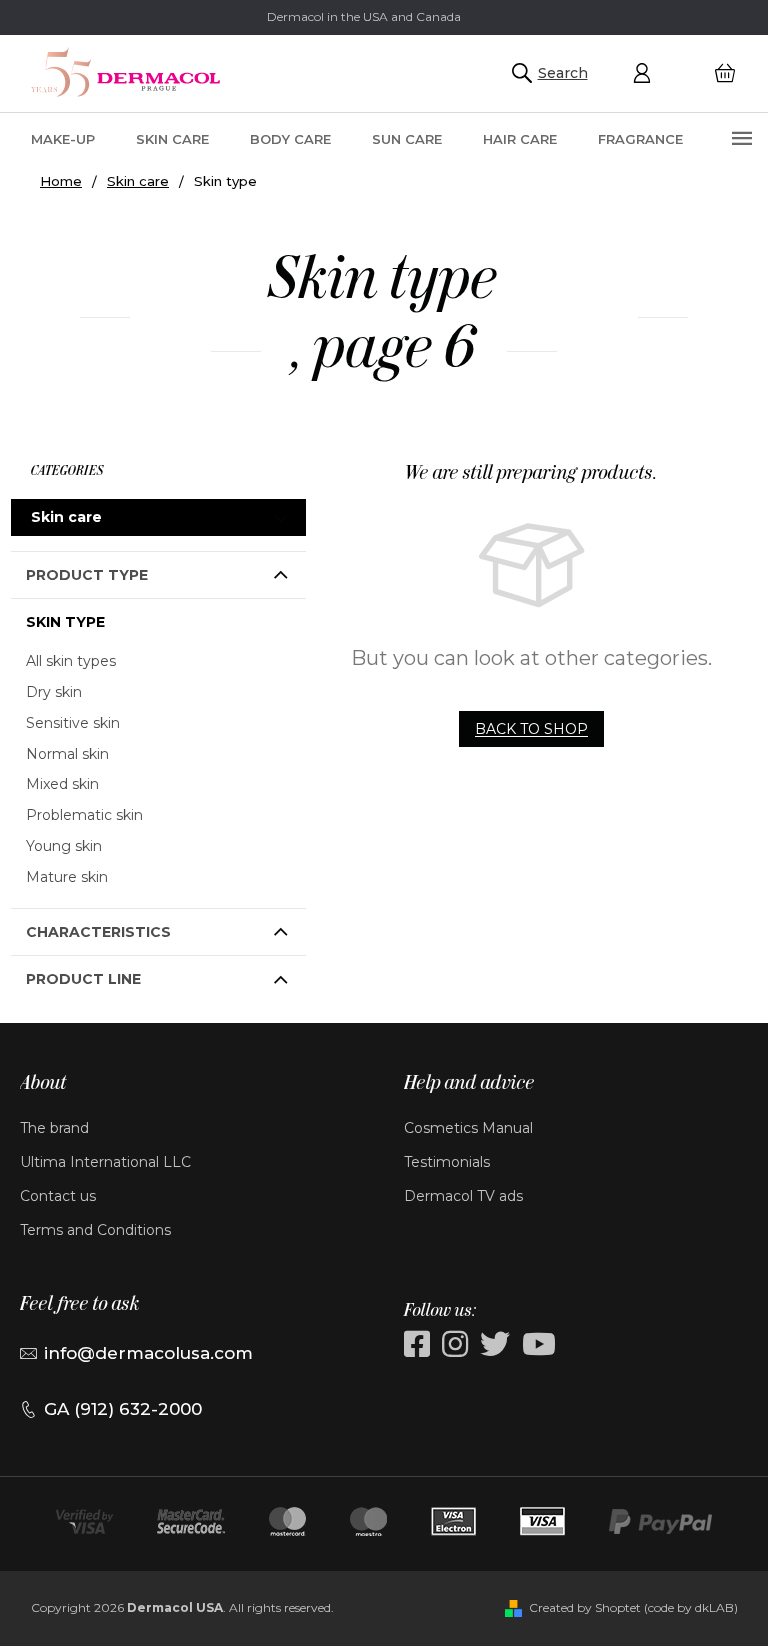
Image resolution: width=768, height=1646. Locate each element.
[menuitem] (63, 138)
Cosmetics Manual (468, 1128)
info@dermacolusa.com (148, 1353)
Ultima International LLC (105, 1162)
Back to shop (531, 729)
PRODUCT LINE (83, 979)
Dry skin (54, 692)
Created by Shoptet (585, 1607)
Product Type (87, 575)
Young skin (64, 846)
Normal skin (67, 754)
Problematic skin (84, 815)
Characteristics (98, 932)
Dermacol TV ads (463, 1196)
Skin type (65, 622)
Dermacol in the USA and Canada (364, 16)
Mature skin (67, 877)
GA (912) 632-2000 (123, 1409)
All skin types (71, 661)
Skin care (66, 517)
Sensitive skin (73, 723)
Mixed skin (62, 784)
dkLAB (714, 1607)
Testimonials (447, 1162)
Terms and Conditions (95, 1230)
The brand (54, 1128)
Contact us (58, 1196)
